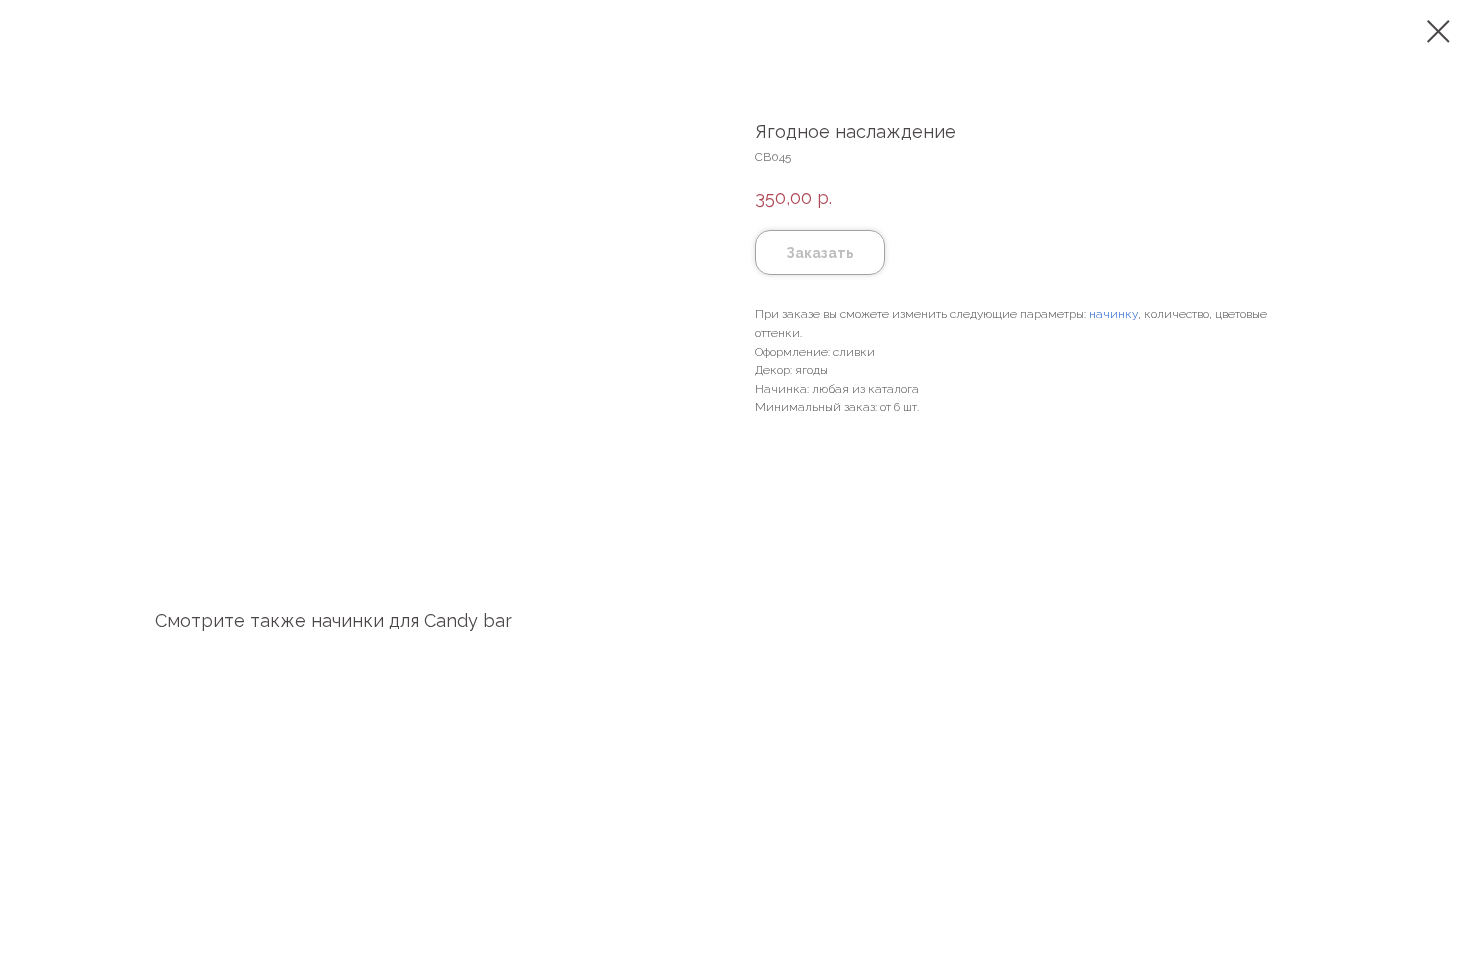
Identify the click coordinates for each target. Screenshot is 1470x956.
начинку (1113, 314)
